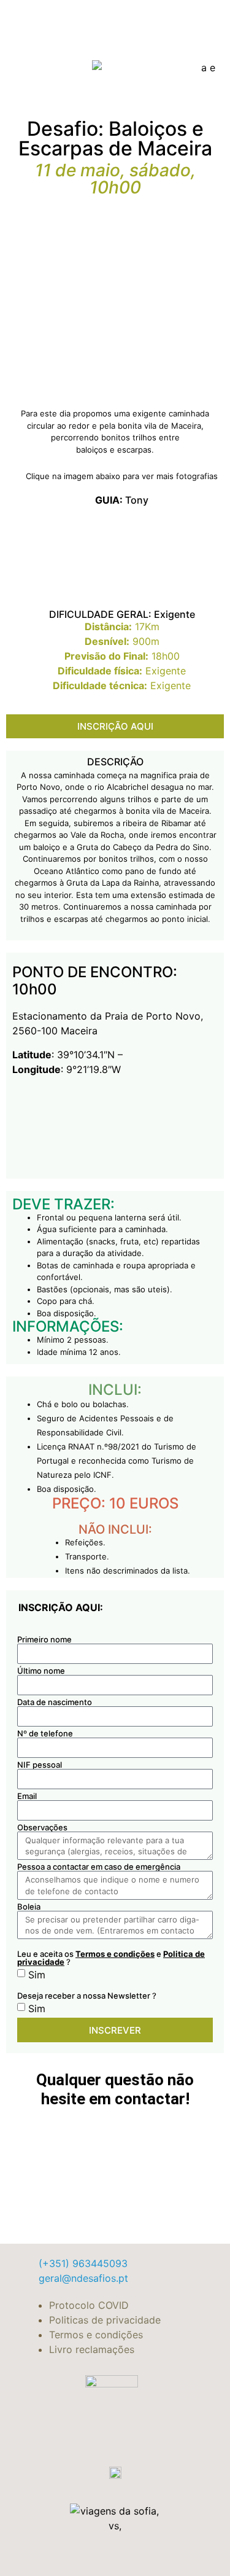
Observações (42, 1828)
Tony (122, 500)
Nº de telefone (45, 1734)
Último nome (41, 1671)
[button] (52, 66)
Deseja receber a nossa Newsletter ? (87, 1995)
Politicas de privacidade (105, 2320)
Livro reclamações (92, 2349)
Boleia (29, 1907)
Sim (37, 1975)
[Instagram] (190, 66)
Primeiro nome (44, 1640)
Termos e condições (115, 1954)
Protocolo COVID (89, 2305)
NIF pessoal (40, 1765)
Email (27, 1796)
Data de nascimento (55, 1702)
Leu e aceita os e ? (111, 1957)
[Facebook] (166, 66)
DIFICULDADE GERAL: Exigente (122, 614)
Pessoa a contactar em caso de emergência (99, 1867)
